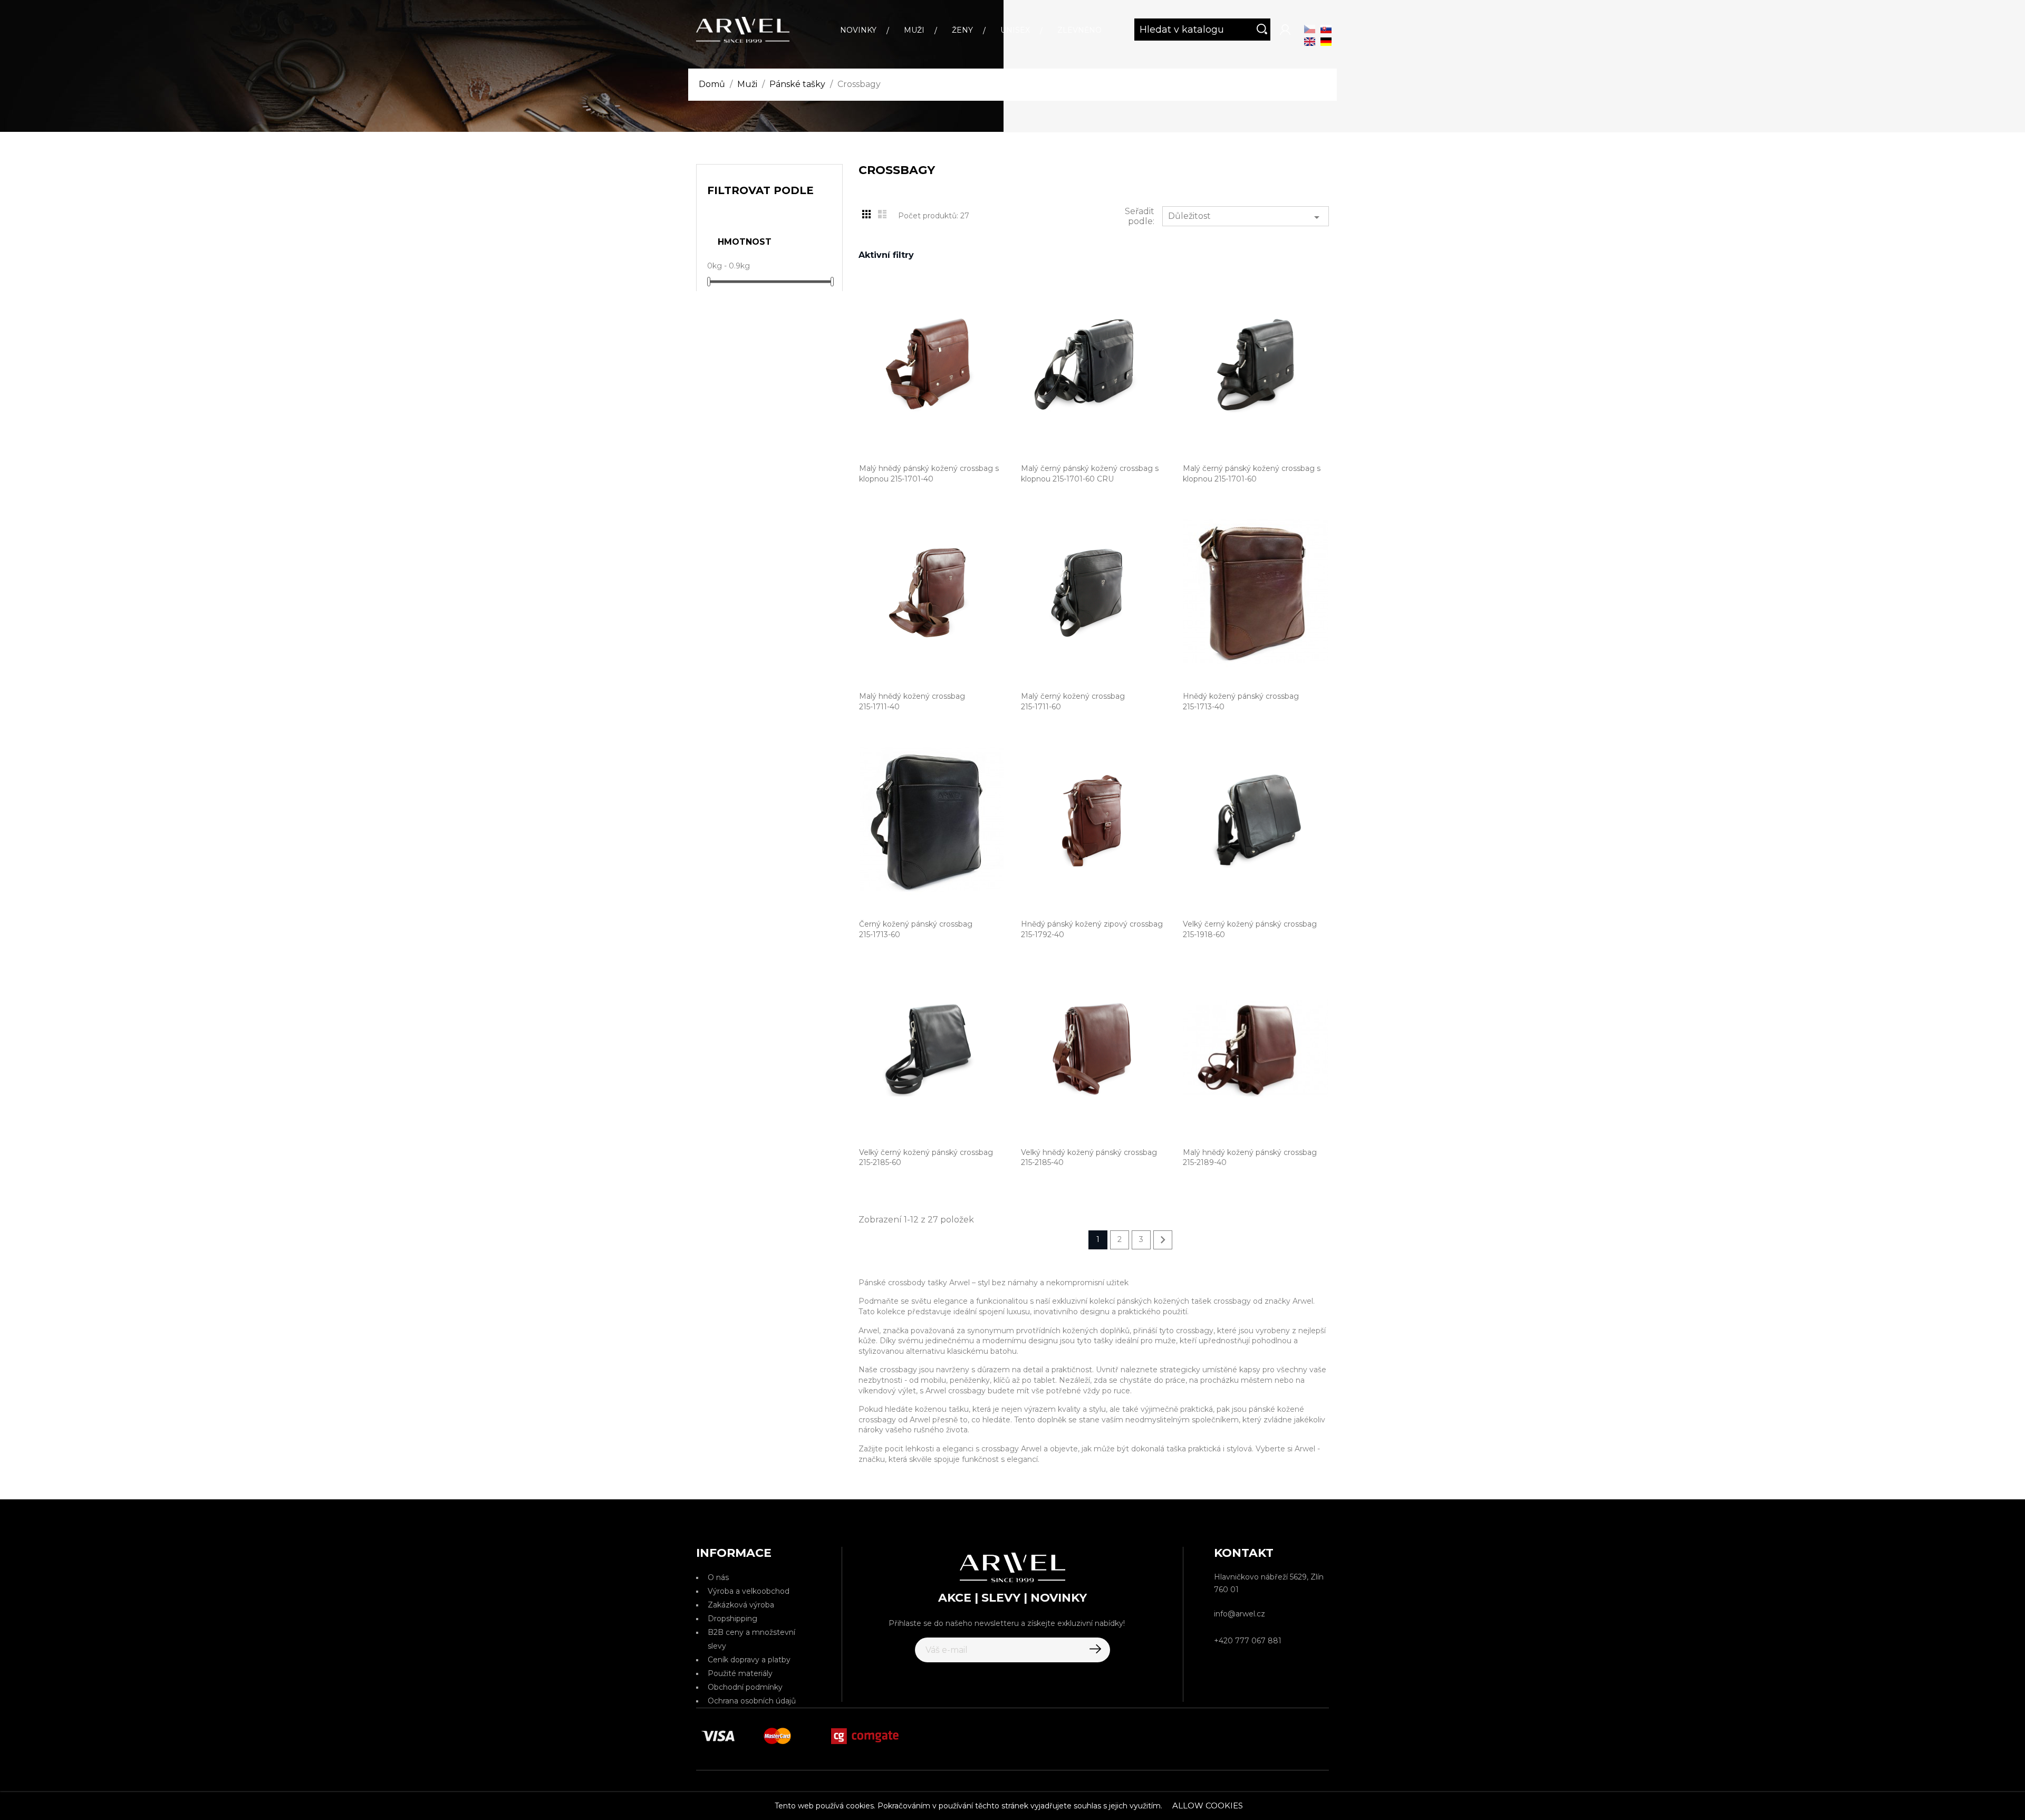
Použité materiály (740, 1673)
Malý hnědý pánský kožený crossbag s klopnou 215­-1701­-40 (929, 474)
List (882, 214)
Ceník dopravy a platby (749, 1660)
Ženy (962, 30)
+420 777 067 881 (1248, 1641)
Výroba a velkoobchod (749, 1591)
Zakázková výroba (741, 1605)
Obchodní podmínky (745, 1687)
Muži (914, 30)
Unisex (1015, 30)
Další (1163, 1240)
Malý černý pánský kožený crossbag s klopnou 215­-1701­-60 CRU (1090, 474)
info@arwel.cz (1240, 1614)
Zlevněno (1079, 30)
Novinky (858, 30)
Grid (866, 214)
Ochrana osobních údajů (752, 1701)
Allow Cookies (1208, 1805)
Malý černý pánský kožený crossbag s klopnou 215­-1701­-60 (1252, 474)
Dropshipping (732, 1619)
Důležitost (1246, 217)
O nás (718, 1577)
